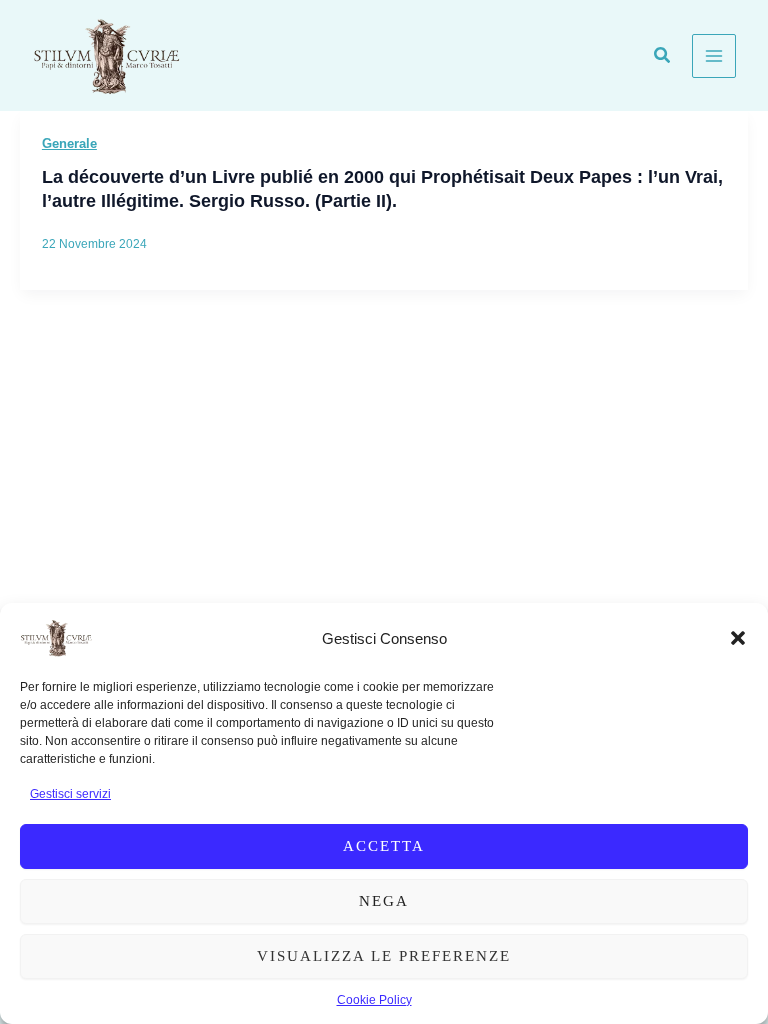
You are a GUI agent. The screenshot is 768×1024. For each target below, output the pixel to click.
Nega (384, 901)
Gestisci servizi (70, 794)
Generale (69, 143)
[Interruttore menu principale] (714, 56)
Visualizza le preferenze (384, 956)
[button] (738, 638)
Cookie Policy (374, 1000)
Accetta (384, 846)
